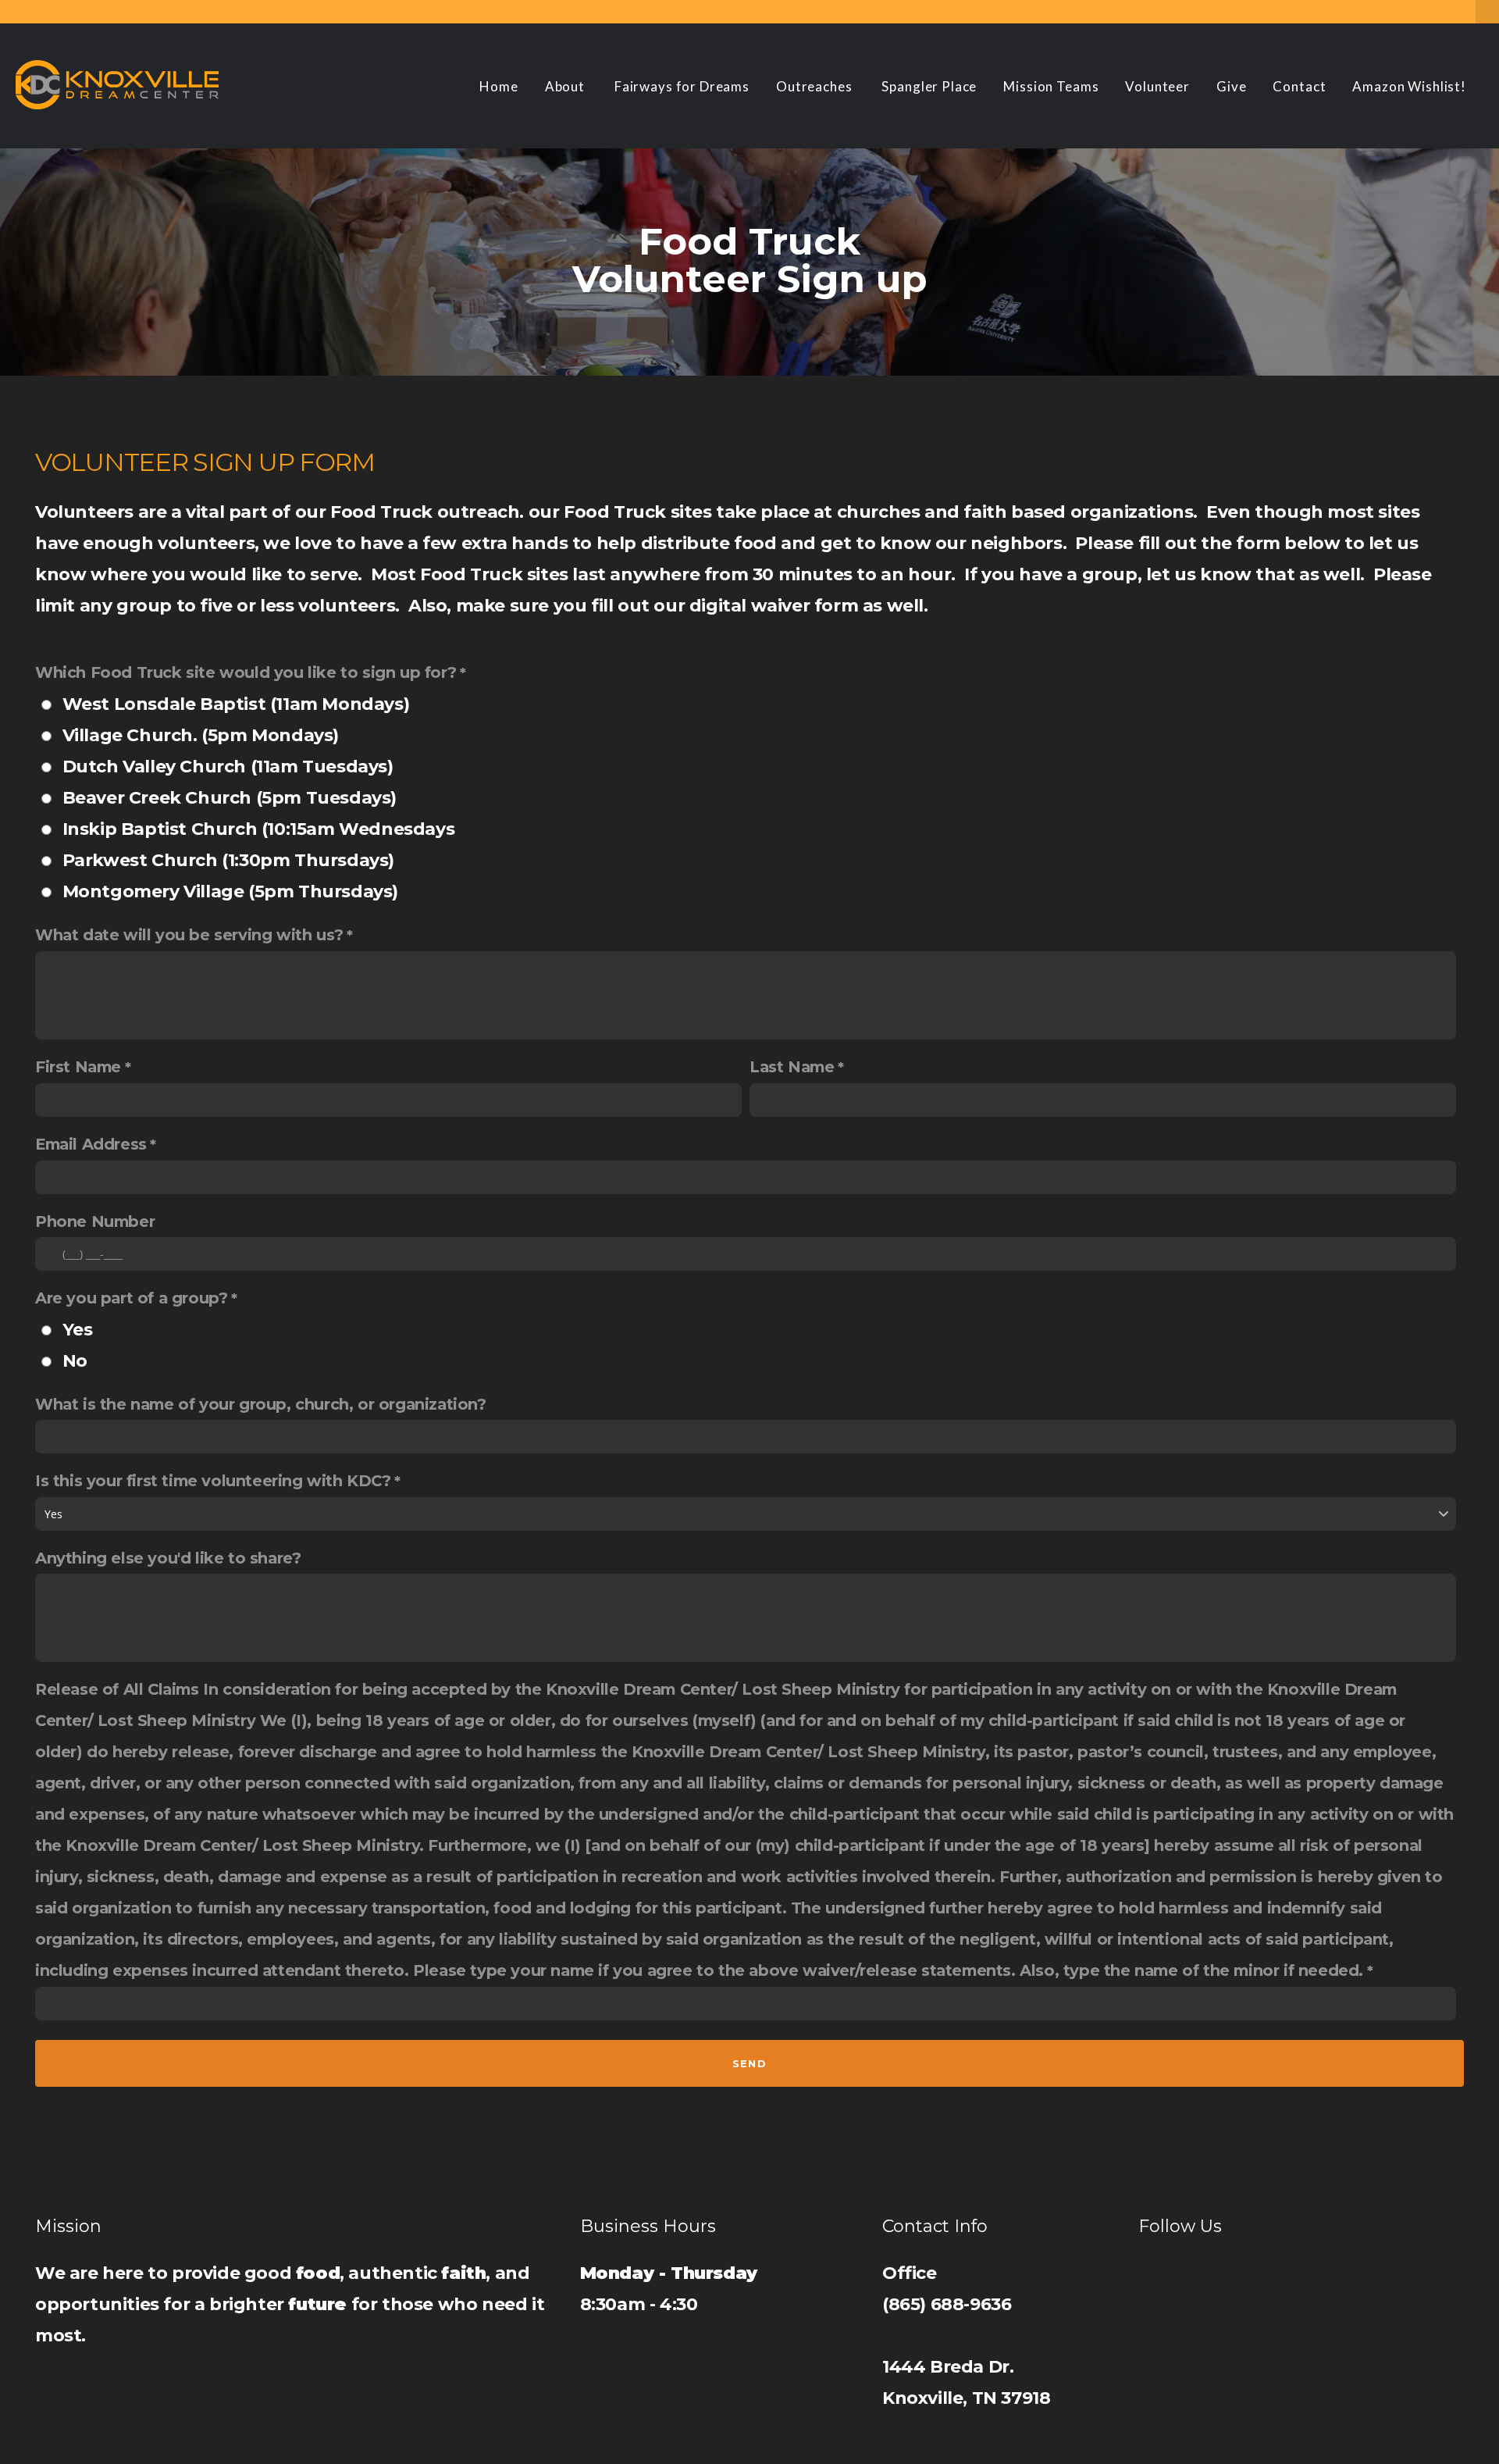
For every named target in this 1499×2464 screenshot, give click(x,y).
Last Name (792, 1067)
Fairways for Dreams (682, 86)
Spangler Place (929, 86)
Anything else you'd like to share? (168, 1558)
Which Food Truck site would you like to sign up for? (246, 672)
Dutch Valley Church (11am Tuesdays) (228, 767)
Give (1231, 86)
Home (498, 86)
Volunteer (1157, 86)
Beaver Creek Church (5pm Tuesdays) (230, 798)
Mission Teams (1051, 86)
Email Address (91, 1144)
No (75, 1361)
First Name (78, 1067)
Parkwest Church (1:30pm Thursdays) (228, 860)
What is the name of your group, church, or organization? (261, 1404)
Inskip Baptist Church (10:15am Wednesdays (259, 829)
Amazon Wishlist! (1409, 86)
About (566, 86)
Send (749, 2063)
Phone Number (95, 1221)
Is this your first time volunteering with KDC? (213, 1481)
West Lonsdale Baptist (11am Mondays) (236, 704)
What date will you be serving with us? (189, 935)
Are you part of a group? (131, 1298)
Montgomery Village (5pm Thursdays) (230, 891)
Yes (78, 1330)
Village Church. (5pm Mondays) (201, 735)
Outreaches (815, 86)
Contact (1299, 86)
